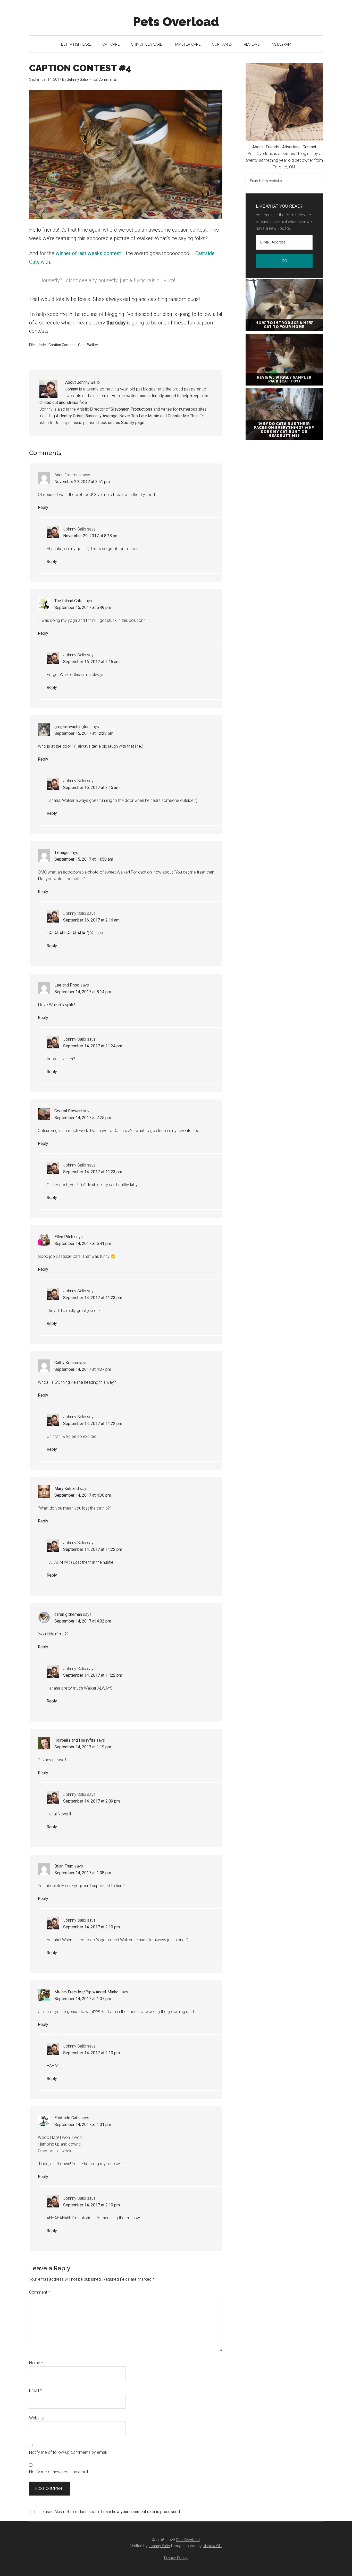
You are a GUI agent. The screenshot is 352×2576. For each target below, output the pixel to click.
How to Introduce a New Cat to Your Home (284, 325)
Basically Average (101, 416)
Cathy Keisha (66, 1363)
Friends (273, 147)
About (258, 147)
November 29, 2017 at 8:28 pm (91, 536)
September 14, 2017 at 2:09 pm (91, 1801)
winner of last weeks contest (88, 253)
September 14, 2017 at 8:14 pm (83, 992)
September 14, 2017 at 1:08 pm (83, 1873)
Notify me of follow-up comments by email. (68, 2452)
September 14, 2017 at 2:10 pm (91, 1927)
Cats (82, 345)
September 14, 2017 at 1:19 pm (83, 1747)
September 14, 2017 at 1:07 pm (83, 1999)
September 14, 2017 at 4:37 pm (83, 1369)
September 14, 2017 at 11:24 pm (93, 1046)
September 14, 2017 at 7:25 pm (83, 1118)
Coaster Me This (183, 416)
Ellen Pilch (64, 1237)
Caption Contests (62, 345)
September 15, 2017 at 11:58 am (84, 859)
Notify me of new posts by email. (59, 2472)
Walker (93, 345)
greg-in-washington (72, 727)
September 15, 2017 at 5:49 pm (83, 608)
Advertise (291, 147)
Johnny (72, 389)
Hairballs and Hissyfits (75, 1740)
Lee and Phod (67, 985)
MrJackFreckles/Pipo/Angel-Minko (86, 1992)
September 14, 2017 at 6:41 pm (83, 1244)
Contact (309, 147)
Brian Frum (64, 1866)
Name (36, 2363)
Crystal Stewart (68, 1111)
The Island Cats (68, 601)
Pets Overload (176, 22)
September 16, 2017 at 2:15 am (91, 788)
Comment (40, 2292)
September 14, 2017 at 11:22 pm (93, 1424)
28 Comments (105, 79)
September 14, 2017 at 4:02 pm (83, 1621)
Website (36, 2418)
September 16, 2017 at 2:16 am (91, 662)
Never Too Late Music (139, 416)
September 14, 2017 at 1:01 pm (83, 2125)
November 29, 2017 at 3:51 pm (82, 482)
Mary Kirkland (67, 1489)
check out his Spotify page (120, 423)
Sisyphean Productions (131, 409)
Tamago (61, 853)
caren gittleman (68, 1614)
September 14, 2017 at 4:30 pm (83, 1495)
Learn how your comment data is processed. (141, 2512)
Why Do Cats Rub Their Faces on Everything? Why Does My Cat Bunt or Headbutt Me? (284, 430)
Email (35, 2390)
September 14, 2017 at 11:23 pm (93, 1172)
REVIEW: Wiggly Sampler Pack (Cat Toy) (284, 379)
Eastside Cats (67, 2118)
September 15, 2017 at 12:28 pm (84, 733)
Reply (43, 507)
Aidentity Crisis (70, 416)
